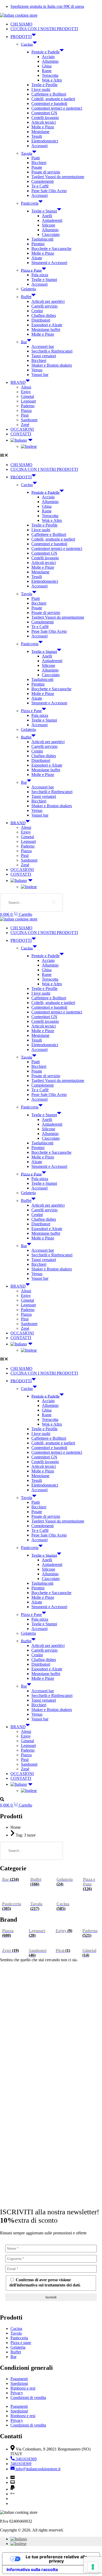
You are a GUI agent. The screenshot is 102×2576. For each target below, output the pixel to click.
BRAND (18, 382)
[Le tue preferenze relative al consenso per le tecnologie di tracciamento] (93, 2567)
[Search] (54, 902)
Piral (25, 415)
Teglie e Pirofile (44, 85)
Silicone (49, 225)
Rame (47, 71)
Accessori (39, 146)
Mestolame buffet (46, 330)
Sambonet (29, 420)
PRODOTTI (21, 37)
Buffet (26, 297)
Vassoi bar (40, 375)
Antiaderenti (52, 220)
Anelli (47, 216)
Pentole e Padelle (46, 52)
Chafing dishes (44, 315)
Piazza (26, 410)
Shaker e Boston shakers (52, 365)
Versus (37, 370)
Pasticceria (30, 203)
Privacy (17, 2393)
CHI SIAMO (21, 24)
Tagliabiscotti (42, 239)
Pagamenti (19, 2379)
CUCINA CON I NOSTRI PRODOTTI (44, 29)
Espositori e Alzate (47, 325)
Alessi (26, 387)
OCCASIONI (22, 429)
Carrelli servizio (44, 306)
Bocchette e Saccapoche (51, 249)
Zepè (25, 425)
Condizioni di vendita (28, 2398)
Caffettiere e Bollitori (49, 94)
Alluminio (50, 61)
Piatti (36, 158)
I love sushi (41, 89)
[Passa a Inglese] (61, 447)
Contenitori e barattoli (49, 104)
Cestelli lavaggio (45, 118)
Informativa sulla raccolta (32, 2569)
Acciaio (48, 57)
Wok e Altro (52, 80)
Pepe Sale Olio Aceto (49, 191)
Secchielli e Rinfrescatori (52, 351)
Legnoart (28, 401)
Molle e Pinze (43, 127)
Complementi (42, 181)
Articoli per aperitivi (48, 301)
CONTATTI (21, 434)
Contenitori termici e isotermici (57, 108)
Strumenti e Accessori (49, 263)
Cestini (37, 311)
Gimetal (27, 396)
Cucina (27, 44)
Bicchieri (39, 163)
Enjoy (26, 392)
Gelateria (28, 289)
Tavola (27, 153)
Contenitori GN (44, 113)
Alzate (37, 258)
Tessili (37, 136)
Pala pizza (40, 275)
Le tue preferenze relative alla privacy (56, 2559)
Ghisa (47, 66)
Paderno (28, 406)
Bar (24, 342)
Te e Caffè (40, 186)
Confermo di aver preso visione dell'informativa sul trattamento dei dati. (45, 2282)
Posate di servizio (46, 172)
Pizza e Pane (31, 270)
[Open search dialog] (2, 1800)
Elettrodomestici (45, 141)
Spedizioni (19, 2383)
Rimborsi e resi (23, 2388)
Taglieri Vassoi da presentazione (58, 177)
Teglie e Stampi (44, 211)
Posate (37, 167)
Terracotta (50, 75)
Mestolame (40, 132)
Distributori (41, 320)
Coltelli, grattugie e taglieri (53, 99)
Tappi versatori (44, 356)
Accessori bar (43, 346)
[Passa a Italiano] (19, 2539)
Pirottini (38, 244)
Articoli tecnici (44, 122)
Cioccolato (51, 234)
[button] (51, 456)
